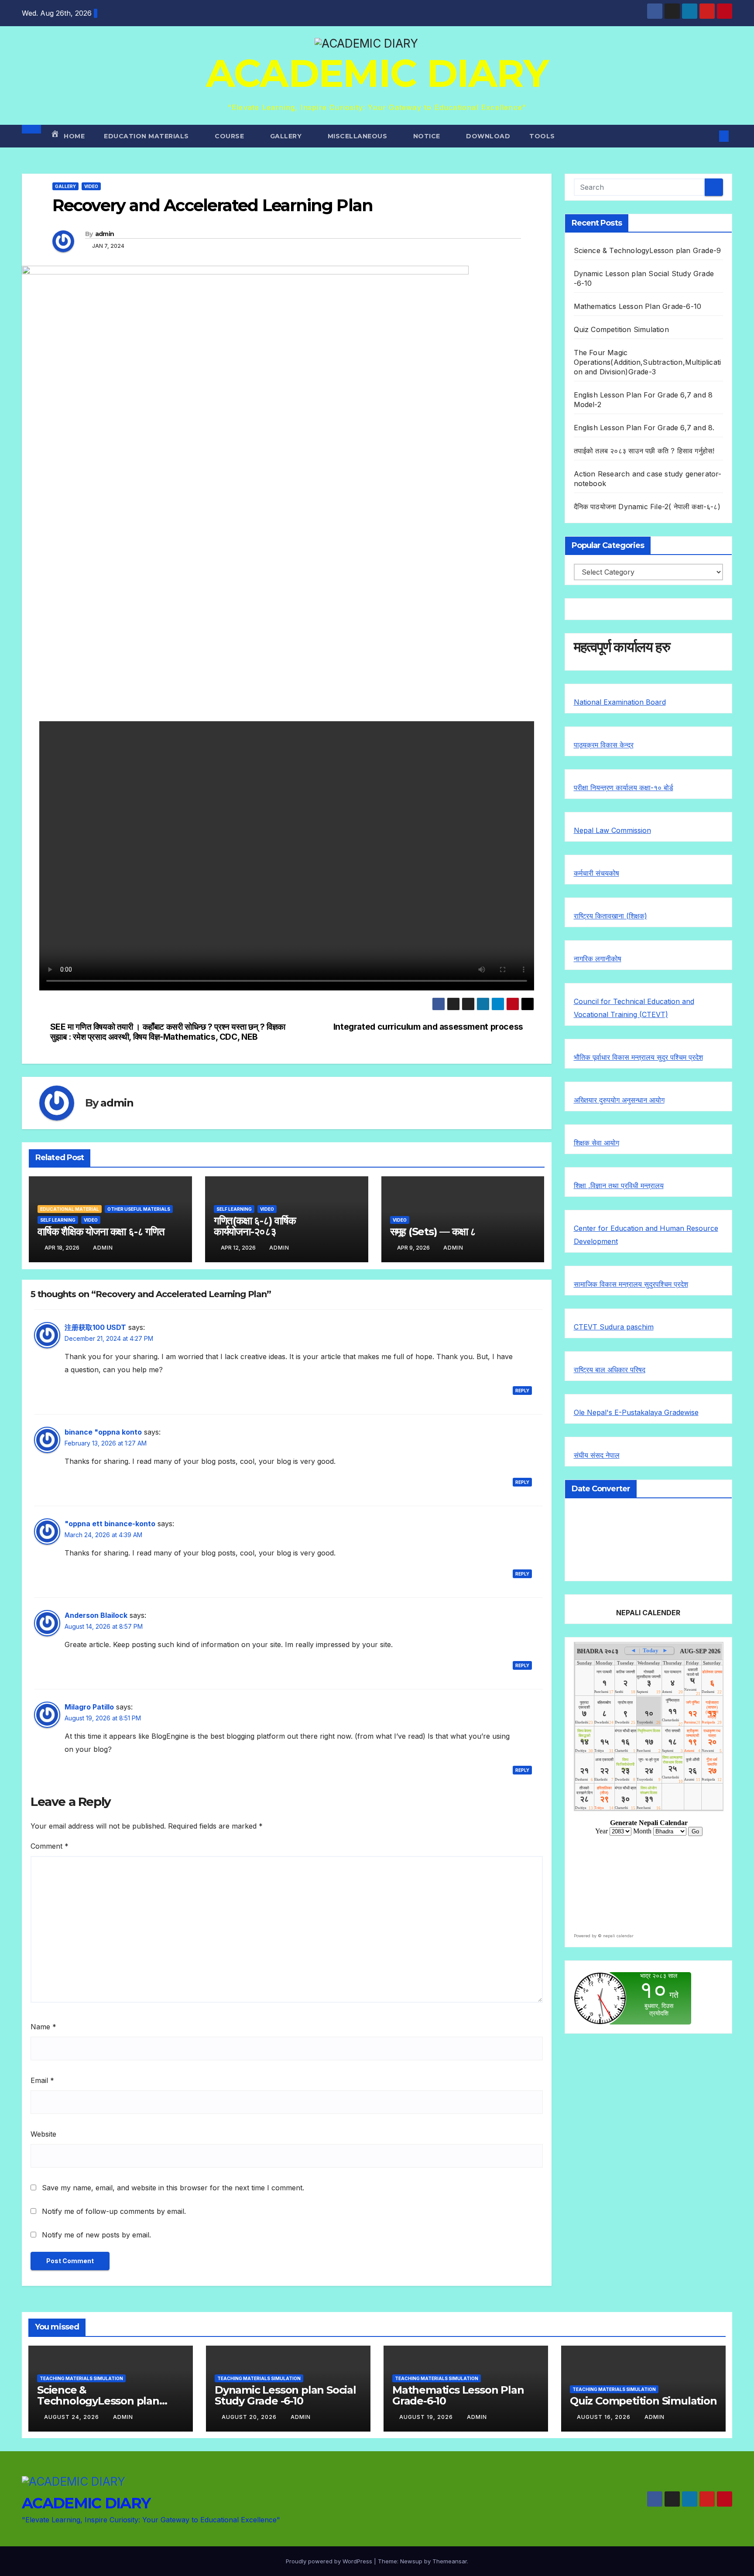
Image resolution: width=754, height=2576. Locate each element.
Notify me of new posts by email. (96, 2235)
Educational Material (70, 1209)
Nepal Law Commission (612, 830)
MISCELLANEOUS (358, 136)
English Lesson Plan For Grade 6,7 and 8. (644, 428)
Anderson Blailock (96, 1615)
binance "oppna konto (103, 1432)
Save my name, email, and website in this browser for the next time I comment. (173, 2188)
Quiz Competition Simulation (621, 329)
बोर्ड (668, 788)
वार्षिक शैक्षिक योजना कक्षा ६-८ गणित (101, 1231)
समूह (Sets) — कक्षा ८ (433, 1231)
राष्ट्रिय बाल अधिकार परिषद (610, 1370)
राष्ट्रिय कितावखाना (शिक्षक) (610, 916)
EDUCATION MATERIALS (147, 136)
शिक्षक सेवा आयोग (596, 1143)
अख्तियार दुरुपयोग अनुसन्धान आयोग (619, 1100)
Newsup (411, 2561)
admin (105, 234)
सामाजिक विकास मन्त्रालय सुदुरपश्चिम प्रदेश (631, 1284)
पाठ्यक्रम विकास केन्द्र (604, 745)
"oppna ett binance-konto (110, 1524)
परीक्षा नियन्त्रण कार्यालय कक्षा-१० (619, 788)
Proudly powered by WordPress (330, 2561)
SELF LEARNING (58, 1220)
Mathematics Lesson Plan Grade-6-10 (638, 306)
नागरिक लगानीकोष (598, 959)
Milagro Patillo (89, 1707)
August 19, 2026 (427, 2417)
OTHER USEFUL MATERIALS (139, 1209)
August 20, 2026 (250, 2417)
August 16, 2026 (605, 2417)
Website (43, 2134)
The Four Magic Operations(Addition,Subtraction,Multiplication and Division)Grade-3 (648, 362)
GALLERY (287, 136)
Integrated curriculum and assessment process (428, 1027)
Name (43, 2027)
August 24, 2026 (72, 2417)
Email (42, 2080)
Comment (50, 1846)
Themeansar (450, 2561)
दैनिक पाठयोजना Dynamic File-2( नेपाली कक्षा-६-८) (647, 507)
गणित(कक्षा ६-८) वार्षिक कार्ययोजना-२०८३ (255, 1226)
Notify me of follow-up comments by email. (114, 2211)
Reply (522, 1391)
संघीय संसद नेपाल (597, 1455)
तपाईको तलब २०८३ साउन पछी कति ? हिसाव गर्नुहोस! (644, 451)
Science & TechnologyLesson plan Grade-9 (648, 250)
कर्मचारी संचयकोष (596, 873)
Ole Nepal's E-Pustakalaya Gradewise (636, 1412)
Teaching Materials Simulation (81, 2378)
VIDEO (91, 186)
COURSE (230, 136)
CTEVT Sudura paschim (614, 1327)
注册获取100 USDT (95, 1327)
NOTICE (428, 136)
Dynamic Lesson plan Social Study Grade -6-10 (285, 2395)
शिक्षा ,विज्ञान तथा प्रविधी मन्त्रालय (619, 1185)
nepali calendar (618, 1936)
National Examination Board (620, 702)
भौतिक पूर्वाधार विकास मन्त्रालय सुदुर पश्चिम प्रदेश (638, 1057)
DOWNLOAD (488, 136)
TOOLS (542, 136)
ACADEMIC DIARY (377, 73)
